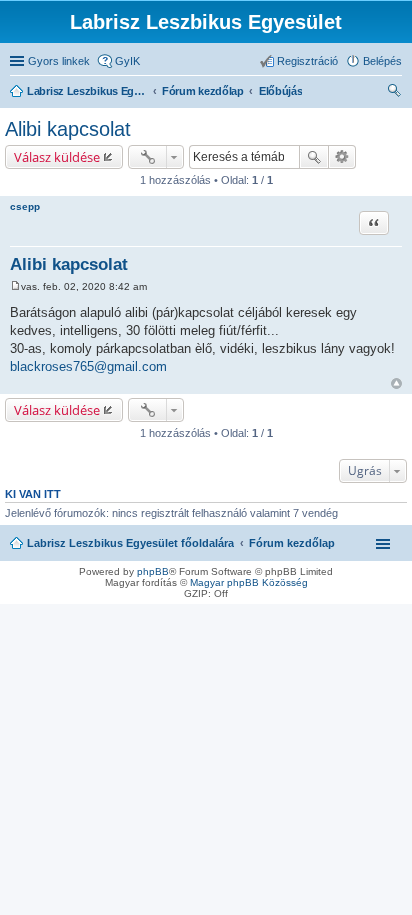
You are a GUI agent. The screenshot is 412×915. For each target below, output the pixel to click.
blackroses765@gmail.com (88, 366)
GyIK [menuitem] (127, 61)
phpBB (153, 571)
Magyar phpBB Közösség (249, 582)
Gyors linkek (59, 61)
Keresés (314, 157)
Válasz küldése (57, 157)
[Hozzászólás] (15, 286)
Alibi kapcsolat (68, 129)
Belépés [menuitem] (382, 61)
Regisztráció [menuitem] (307, 61)
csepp (25, 206)
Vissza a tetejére (396, 383)
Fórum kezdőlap (292, 543)
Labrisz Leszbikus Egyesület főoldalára (130, 543)
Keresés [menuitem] (394, 93)
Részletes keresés (342, 157)
